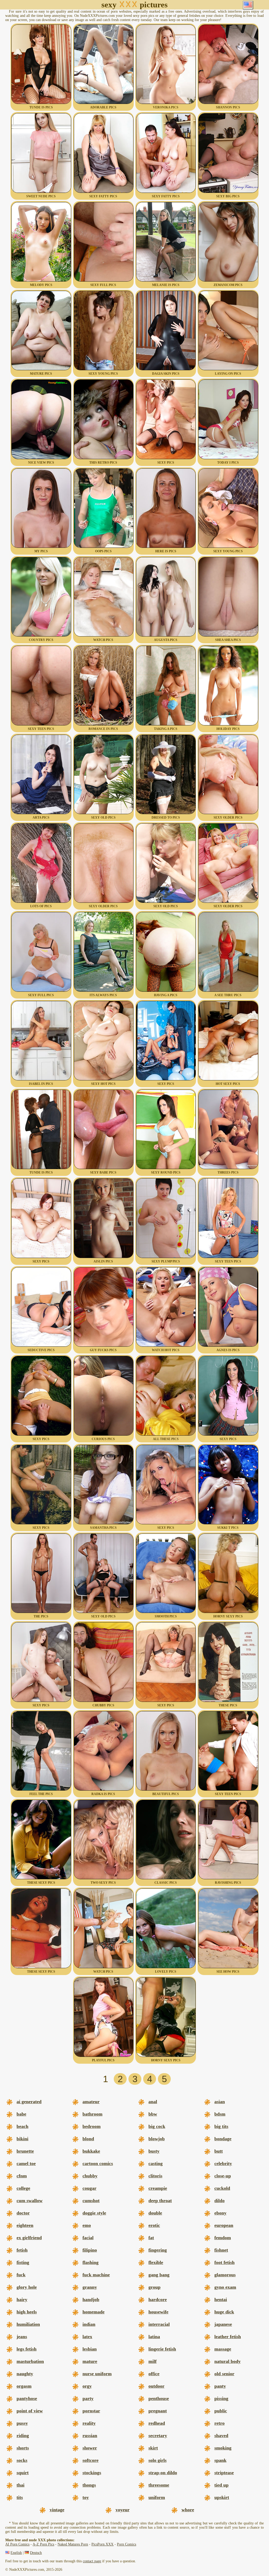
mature (90, 2361)
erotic (154, 2225)
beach (22, 2126)
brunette (25, 2151)
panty (220, 2386)
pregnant (158, 2411)
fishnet (221, 2250)
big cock (157, 2126)
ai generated (29, 2102)
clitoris (155, 2176)
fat (151, 2238)
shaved (221, 2435)
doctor (23, 2213)
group (154, 2287)
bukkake (91, 2151)
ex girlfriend (29, 2238)
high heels (27, 2312)
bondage (223, 2139)
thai (20, 2485)
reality (89, 2423)
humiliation (28, 2324)
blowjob (157, 2139)
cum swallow (30, 2201)
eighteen (25, 2225)
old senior (224, 2374)
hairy (22, 2299)
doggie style (94, 2213)
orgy (87, 2386)
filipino (90, 2250)
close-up (223, 2176)
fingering (158, 2250)
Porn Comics (126, 2544)
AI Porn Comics (17, 2544)
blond (88, 2139)
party (88, 2398)
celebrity (223, 2163)
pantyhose (27, 2398)
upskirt (222, 2497)
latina (154, 2337)
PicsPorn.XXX (102, 2544)
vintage (57, 2510)
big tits (221, 2126)
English (16, 2553)
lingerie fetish (162, 2349)
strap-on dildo (163, 2473)
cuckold (222, 2188)
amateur (91, 2102)
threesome (159, 2485)
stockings (92, 2473)
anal (153, 2102)
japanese (223, 2324)
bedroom (92, 2126)
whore (188, 2510)
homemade (94, 2312)
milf (152, 2361)
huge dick (224, 2312)
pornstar (91, 2411)
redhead (157, 2423)
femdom (223, 2238)
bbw (153, 2114)
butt (219, 2151)
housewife (158, 2312)
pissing (221, 2398)
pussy (22, 2423)
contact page (92, 2561)
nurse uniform (97, 2374)
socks (22, 2460)
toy (86, 2497)
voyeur (123, 2510)
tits (20, 2497)
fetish (22, 2250)
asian (220, 2102)
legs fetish (27, 2349)
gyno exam (225, 2287)
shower (90, 2448)
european (224, 2225)
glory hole (27, 2287)
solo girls (157, 2460)
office (154, 2374)
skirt (153, 2448)
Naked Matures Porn (73, 2544)
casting (156, 2163)
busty (154, 2151)
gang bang (159, 2275)
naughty (25, 2374)
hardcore (158, 2299)
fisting (23, 2262)
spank (220, 2460)
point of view (30, 2411)
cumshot (91, 2201)
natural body (227, 2361)
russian (90, 2435)
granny (90, 2287)
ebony (220, 2213)
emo (87, 2225)
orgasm (24, 2386)
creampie (158, 2188)
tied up (221, 2485)
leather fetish (228, 2337)
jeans (22, 2337)
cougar (89, 2188)
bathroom (92, 2114)
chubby (90, 2176)
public (221, 2411)
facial (88, 2238)
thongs (89, 2485)
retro (219, 2423)
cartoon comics (98, 2163)
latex (87, 2337)
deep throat (160, 2201)
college (23, 2188)
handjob (91, 2299)
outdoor (156, 2386)
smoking (223, 2448)
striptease (224, 2473)
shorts (23, 2448)
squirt (23, 2473)
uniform (157, 2497)
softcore (90, 2460)
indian (89, 2324)
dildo (219, 2201)
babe (21, 2114)
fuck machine (96, 2275)
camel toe (26, 2163)
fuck (21, 2275)
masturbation (30, 2361)
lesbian (90, 2349)
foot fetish (224, 2262)
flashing (90, 2262)
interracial (159, 2324)
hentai (221, 2299)
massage (223, 2349)
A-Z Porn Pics (43, 2544)
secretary (158, 2435)
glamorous (225, 2275)
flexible (156, 2262)
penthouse (159, 2398)
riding (23, 2435)
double (155, 2213)
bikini (22, 2139)
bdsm (220, 2114)
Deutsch (36, 2553)
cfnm (22, 2176)
